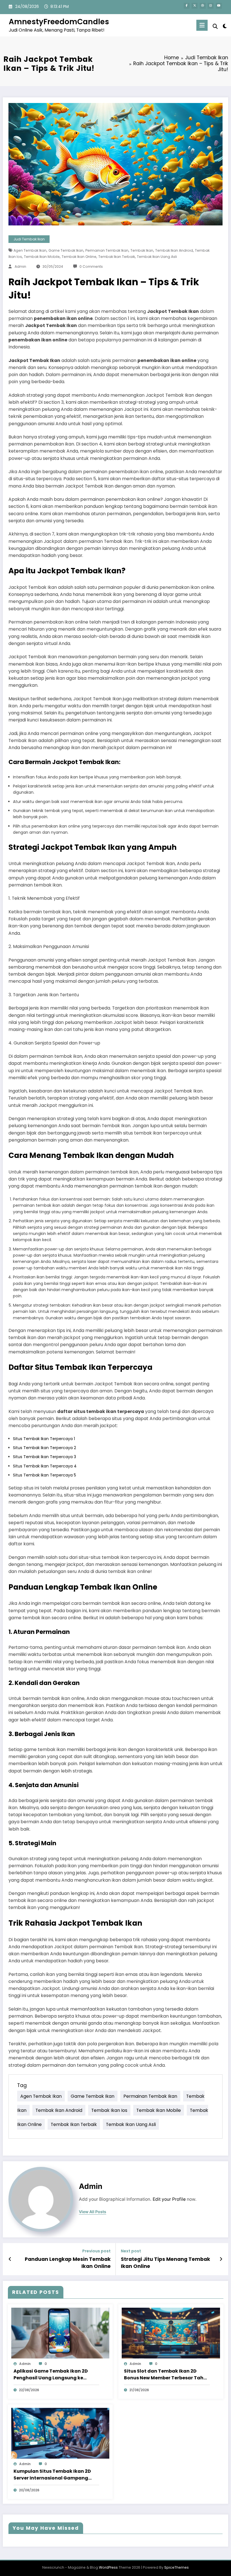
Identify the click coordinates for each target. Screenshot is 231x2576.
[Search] (215, 26)
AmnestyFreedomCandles (59, 22)
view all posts (93, 2212)
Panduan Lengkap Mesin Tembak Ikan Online (68, 2263)
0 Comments (91, 266)
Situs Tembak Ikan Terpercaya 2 (45, 1448)
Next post (131, 2251)
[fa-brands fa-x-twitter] (195, 6)
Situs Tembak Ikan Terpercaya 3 (45, 1457)
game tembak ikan (66, 250)
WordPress (108, 2567)
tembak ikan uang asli (157, 257)
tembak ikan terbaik (117, 257)
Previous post (96, 2251)
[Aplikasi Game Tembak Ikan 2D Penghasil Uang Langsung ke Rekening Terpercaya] (60, 2333)
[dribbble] (203, 6)
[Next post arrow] (221, 2259)
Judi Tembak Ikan (29, 239)
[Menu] (202, 25)
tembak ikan (142, 250)
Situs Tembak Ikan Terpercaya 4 (45, 1466)
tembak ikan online (79, 257)
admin (20, 266)
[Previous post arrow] (10, 2259)
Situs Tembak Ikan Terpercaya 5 (45, 1475)
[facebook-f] (187, 6)
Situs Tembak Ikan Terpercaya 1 (44, 1439)
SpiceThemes (176, 2567)
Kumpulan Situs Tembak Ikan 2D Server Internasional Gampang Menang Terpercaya (52, 2475)
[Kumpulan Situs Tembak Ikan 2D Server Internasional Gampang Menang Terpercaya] (60, 2433)
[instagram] (211, 6)
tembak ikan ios (109, 2110)
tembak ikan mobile (42, 257)
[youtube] (219, 6)
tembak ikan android (174, 250)
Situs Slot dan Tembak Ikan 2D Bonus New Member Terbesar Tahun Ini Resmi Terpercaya (167, 2375)
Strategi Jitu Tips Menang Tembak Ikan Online (166, 2263)
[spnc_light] (225, 26)
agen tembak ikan (30, 250)
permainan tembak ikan (107, 250)
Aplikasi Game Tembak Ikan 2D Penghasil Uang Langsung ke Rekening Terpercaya (51, 2375)
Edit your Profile (169, 2199)
